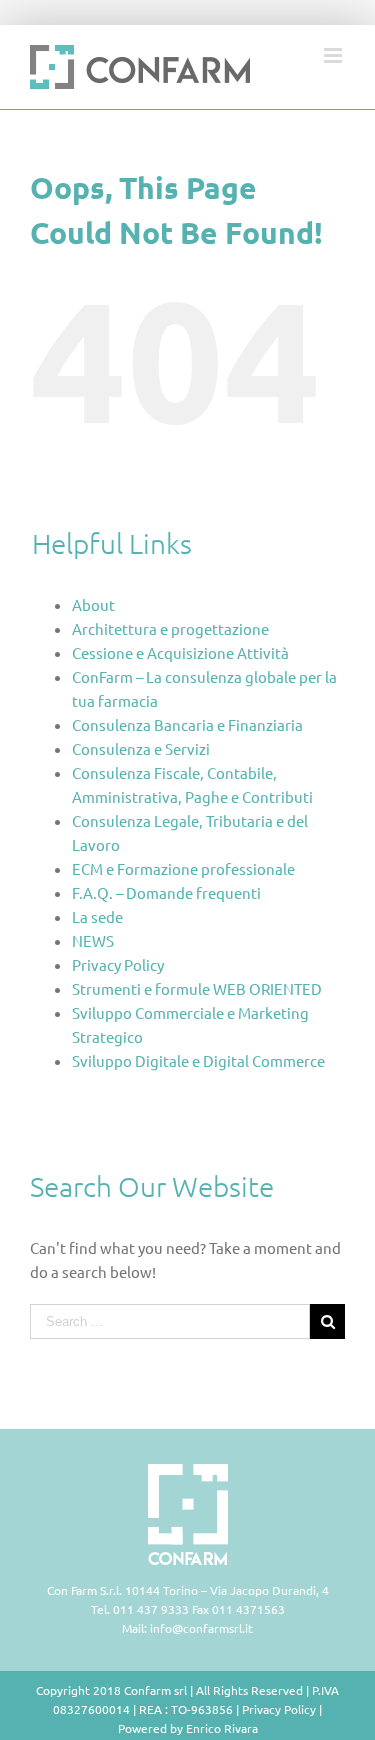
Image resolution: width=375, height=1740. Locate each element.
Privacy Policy (118, 964)
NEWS (93, 940)
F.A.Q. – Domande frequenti (166, 892)
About (93, 604)
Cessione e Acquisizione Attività (180, 652)
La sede (97, 916)
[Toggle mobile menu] (334, 55)
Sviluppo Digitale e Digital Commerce (198, 1060)
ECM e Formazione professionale (183, 868)
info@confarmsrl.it (201, 1628)
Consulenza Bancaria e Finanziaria (187, 724)
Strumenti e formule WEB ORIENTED (197, 988)
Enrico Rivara (222, 1728)
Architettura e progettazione (170, 628)
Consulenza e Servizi (141, 748)
